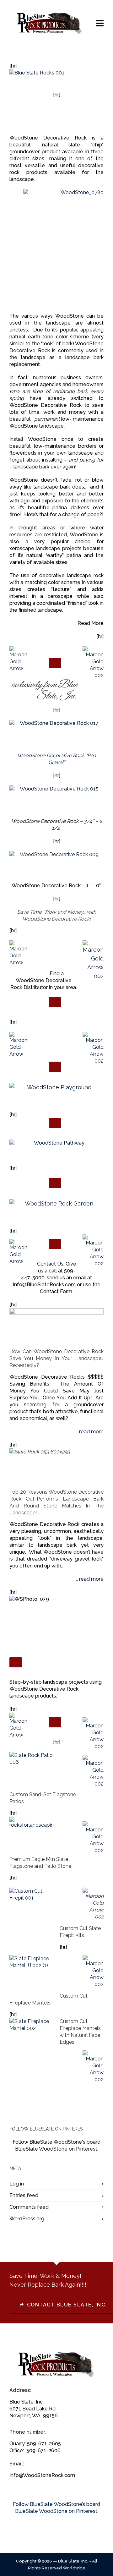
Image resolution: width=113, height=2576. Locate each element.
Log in (17, 2184)
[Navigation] (100, 24)
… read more (90, 1432)
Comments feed (29, 2207)
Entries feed (24, 2195)
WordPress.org (27, 2219)
